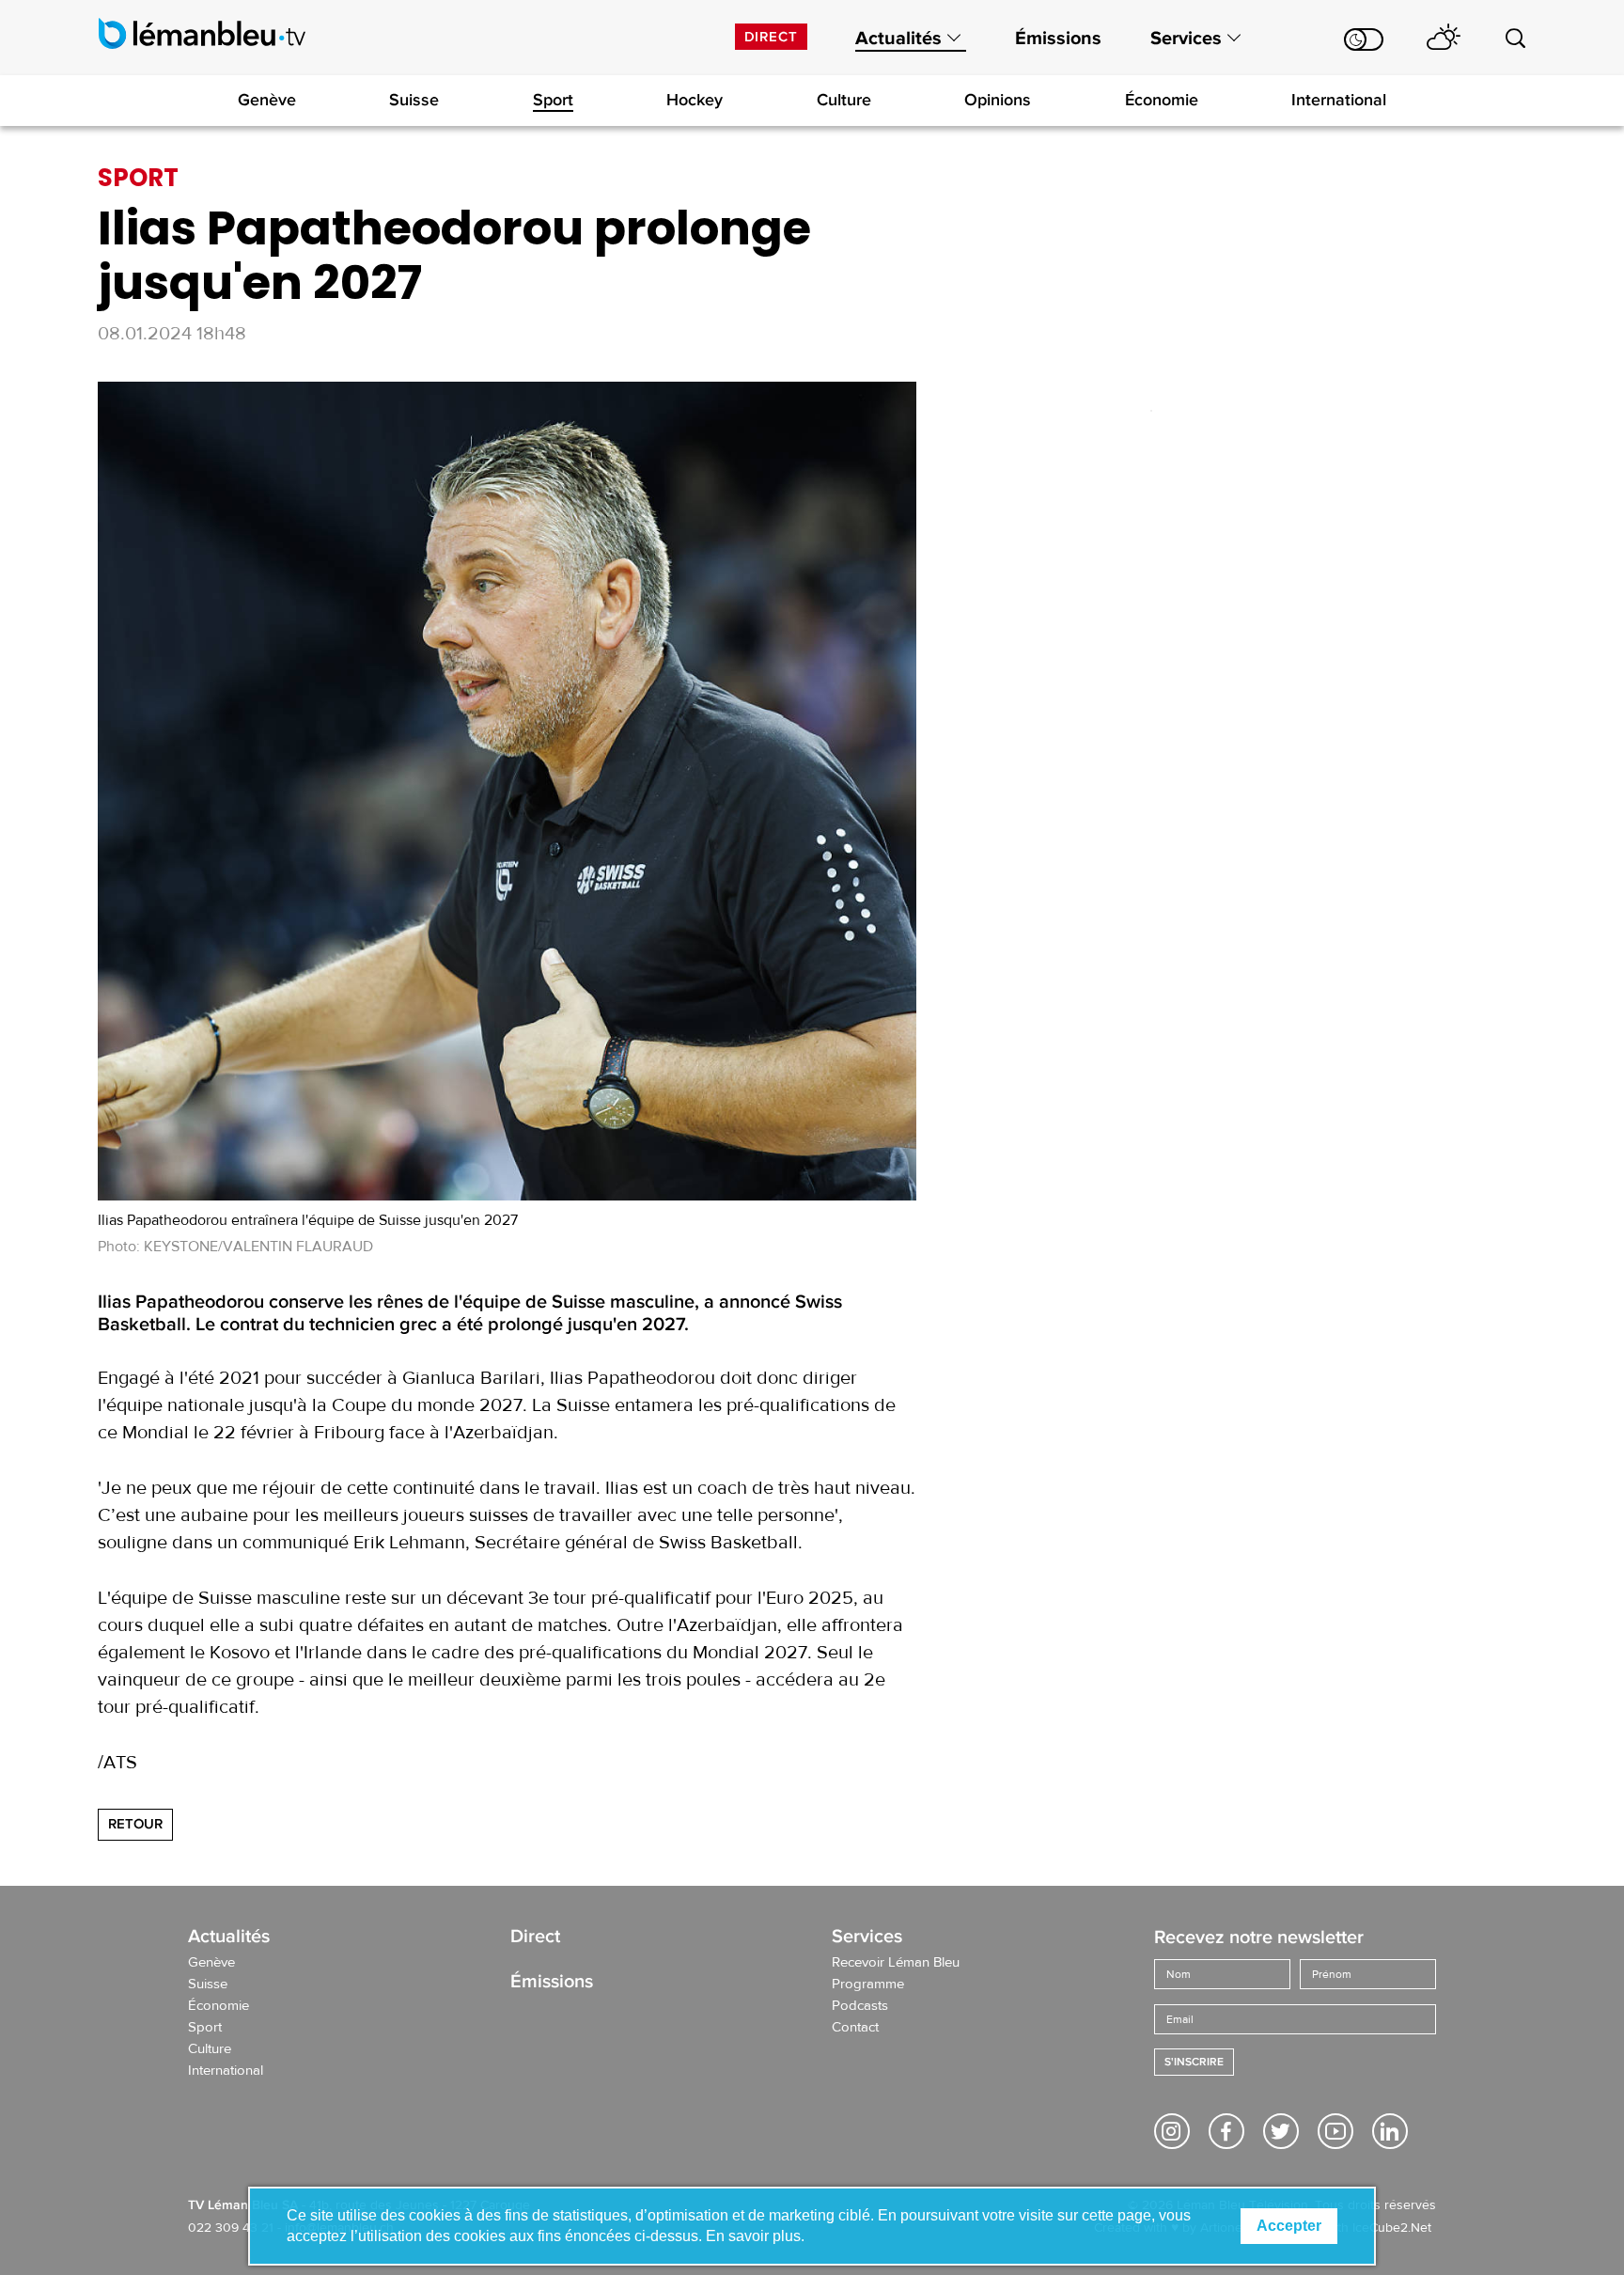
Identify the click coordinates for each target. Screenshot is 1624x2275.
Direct (771, 37)
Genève (267, 100)
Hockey (695, 100)
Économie (1162, 100)
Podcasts (860, 2006)
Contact (855, 2028)
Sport (553, 100)
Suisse (414, 100)
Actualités (898, 39)
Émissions (1058, 39)
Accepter (1289, 2226)
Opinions (998, 100)
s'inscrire (1194, 2062)
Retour (135, 1824)
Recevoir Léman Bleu (896, 1963)
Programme (868, 1985)
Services (1186, 39)
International (1339, 100)
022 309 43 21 (231, 2228)
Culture (844, 100)
